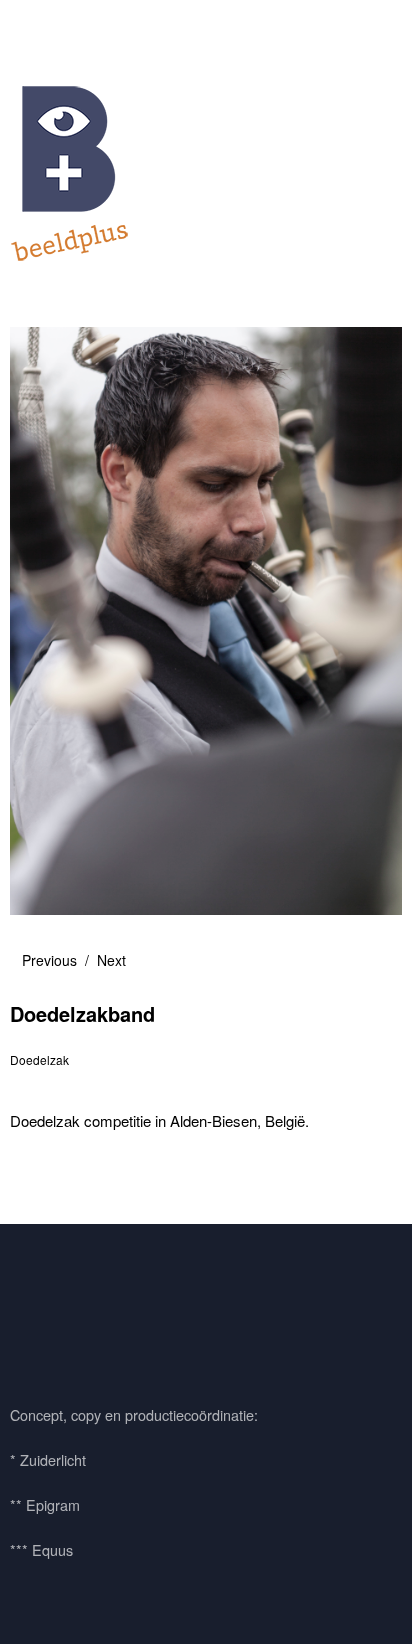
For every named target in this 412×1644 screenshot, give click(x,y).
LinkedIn (143, 1309)
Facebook (35, 1309)
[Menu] (35, 25)
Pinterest (89, 1309)
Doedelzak (39, 1059)
